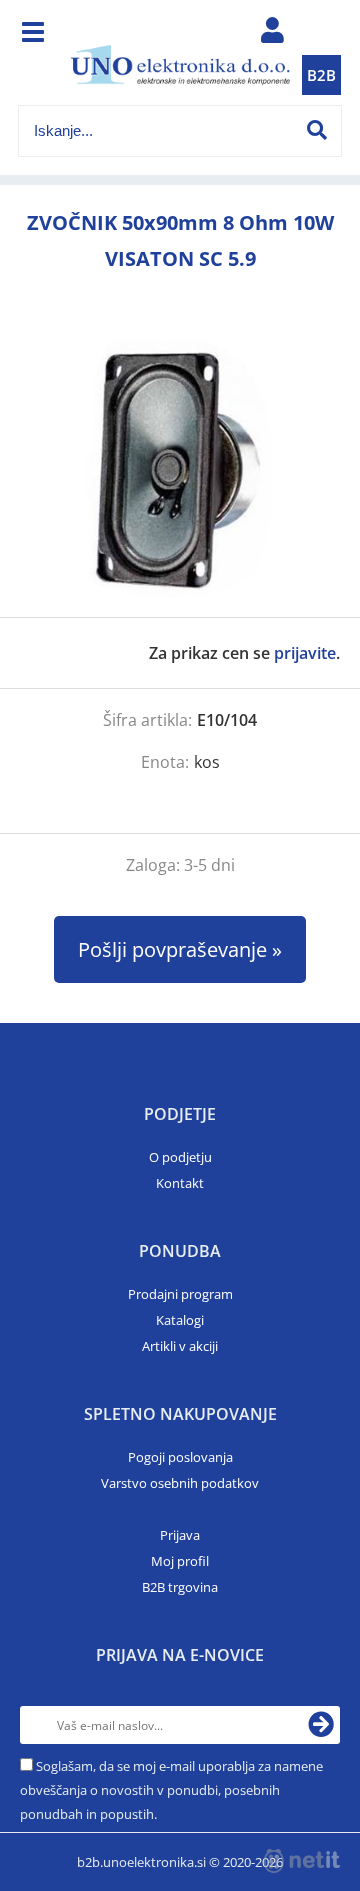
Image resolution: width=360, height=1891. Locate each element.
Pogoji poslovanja (180, 1457)
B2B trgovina (180, 1587)
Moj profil (180, 1561)
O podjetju (180, 1157)
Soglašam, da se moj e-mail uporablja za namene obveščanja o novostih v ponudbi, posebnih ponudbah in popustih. (171, 1790)
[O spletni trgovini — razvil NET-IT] (302, 1861)
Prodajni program (180, 1294)
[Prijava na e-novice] (321, 1725)
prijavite (305, 653)
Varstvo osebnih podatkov (180, 1483)
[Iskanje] (317, 130)
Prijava (180, 1535)
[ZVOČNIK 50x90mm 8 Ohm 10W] (180, 467)
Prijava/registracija (272, 35)
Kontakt (180, 1183)
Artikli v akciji (180, 1346)
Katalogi (180, 1320)
